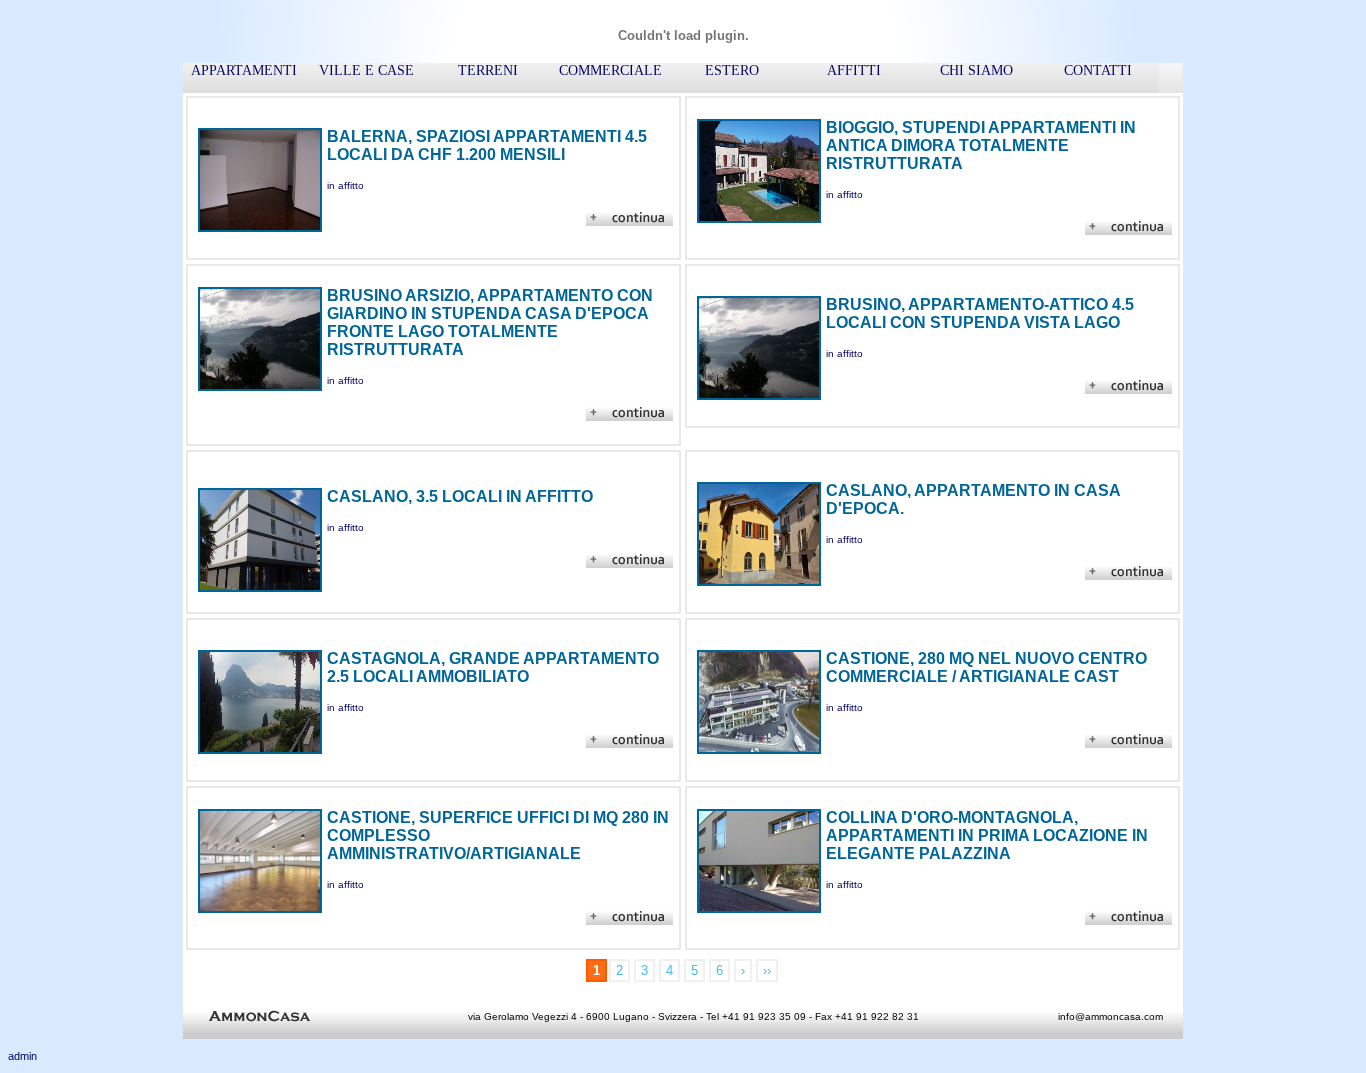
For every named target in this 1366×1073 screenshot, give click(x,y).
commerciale (610, 70)
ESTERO (732, 70)
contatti (1098, 70)
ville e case (366, 70)
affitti (854, 70)
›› (767, 970)
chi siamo (976, 70)
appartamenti (244, 70)
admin (22, 1056)
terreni (488, 70)
